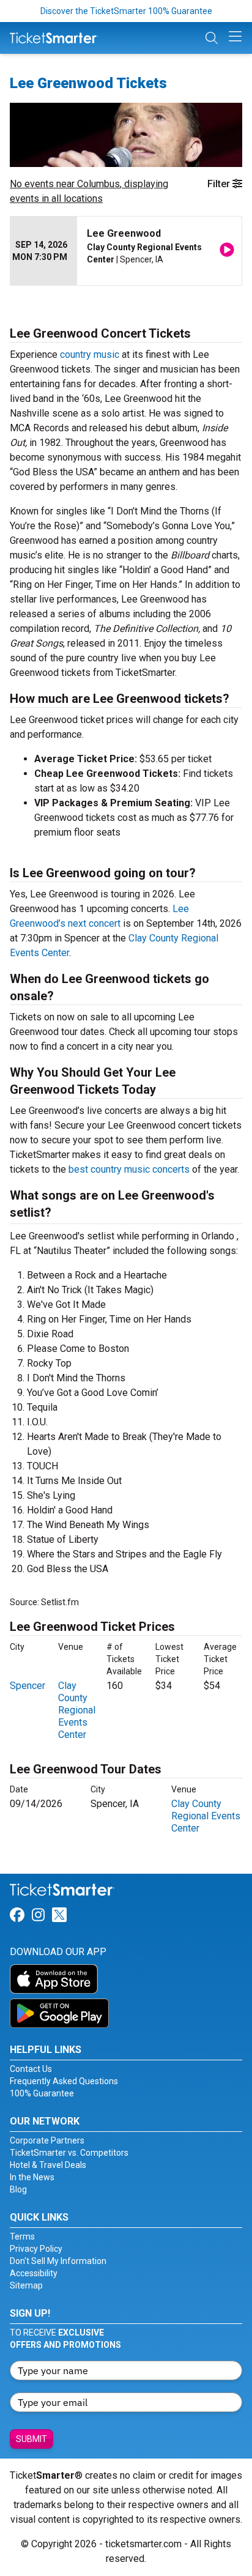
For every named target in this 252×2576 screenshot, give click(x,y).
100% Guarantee (42, 2093)
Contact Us (31, 2069)
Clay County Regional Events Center (77, 1710)
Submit (31, 2439)
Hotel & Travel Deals (48, 2165)
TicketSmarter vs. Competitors (69, 2153)
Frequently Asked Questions (64, 2081)
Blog (18, 2189)
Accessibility (34, 2273)
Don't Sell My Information (58, 2261)
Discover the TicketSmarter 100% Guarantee (126, 11)
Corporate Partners (47, 2140)
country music (90, 354)
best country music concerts (129, 1169)
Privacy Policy (36, 2249)
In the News (32, 2177)
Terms (22, 2236)
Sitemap (26, 2285)
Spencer (28, 1686)
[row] (126, 251)
